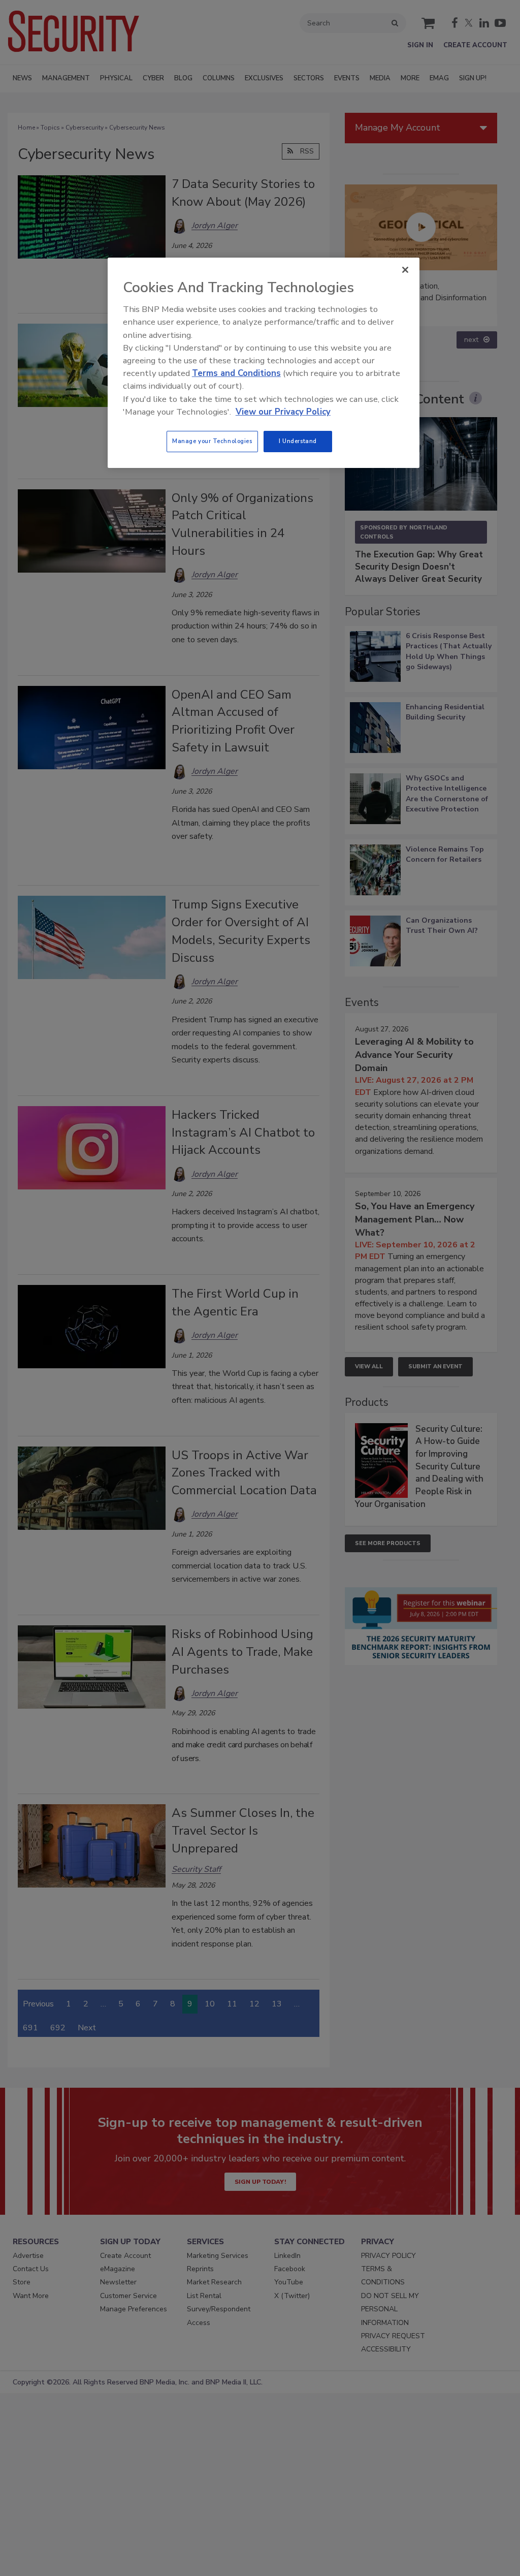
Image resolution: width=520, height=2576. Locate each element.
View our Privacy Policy (283, 412)
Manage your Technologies (212, 441)
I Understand (298, 441)
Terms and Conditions (236, 373)
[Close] (405, 270)
